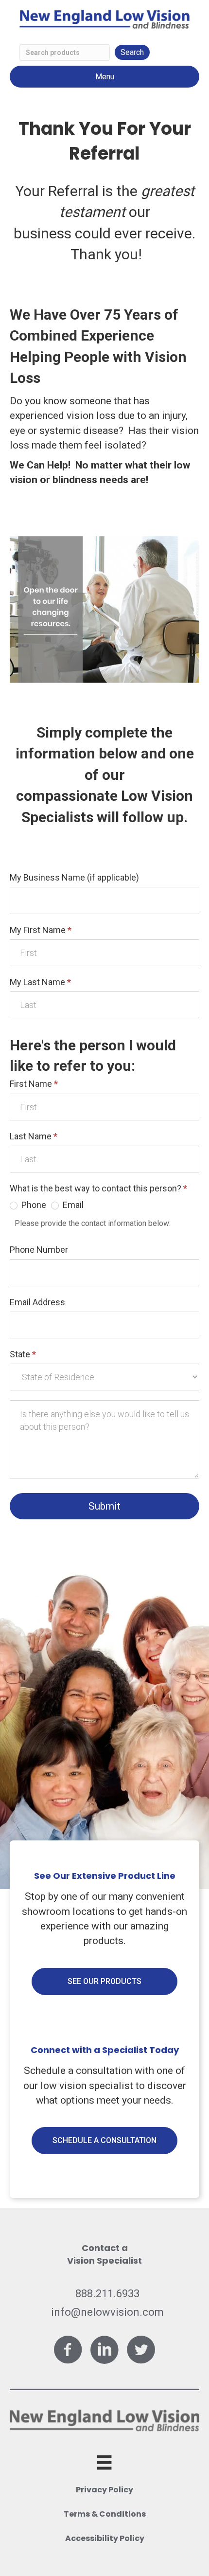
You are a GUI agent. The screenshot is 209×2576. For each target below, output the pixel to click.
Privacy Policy (104, 2490)
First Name (34, 1084)
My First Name (41, 930)
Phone (33, 1205)
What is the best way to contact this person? (98, 1188)
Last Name (34, 1136)
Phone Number (39, 1250)
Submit (104, 1506)
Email (72, 1205)
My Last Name (40, 982)
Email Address (37, 1302)
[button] (104, 1982)
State (23, 1354)
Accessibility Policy (105, 2538)
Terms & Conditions (105, 2514)
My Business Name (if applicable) (74, 877)
